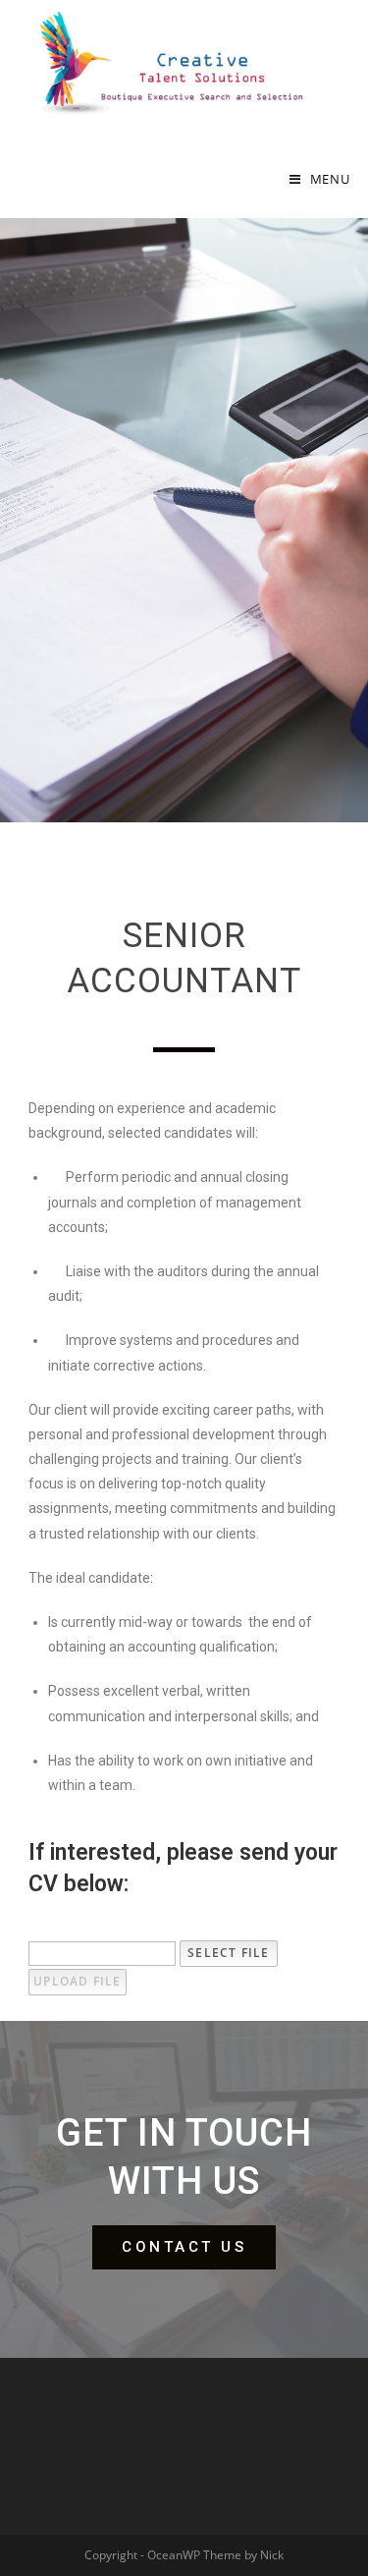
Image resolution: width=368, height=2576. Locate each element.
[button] (184, 2247)
